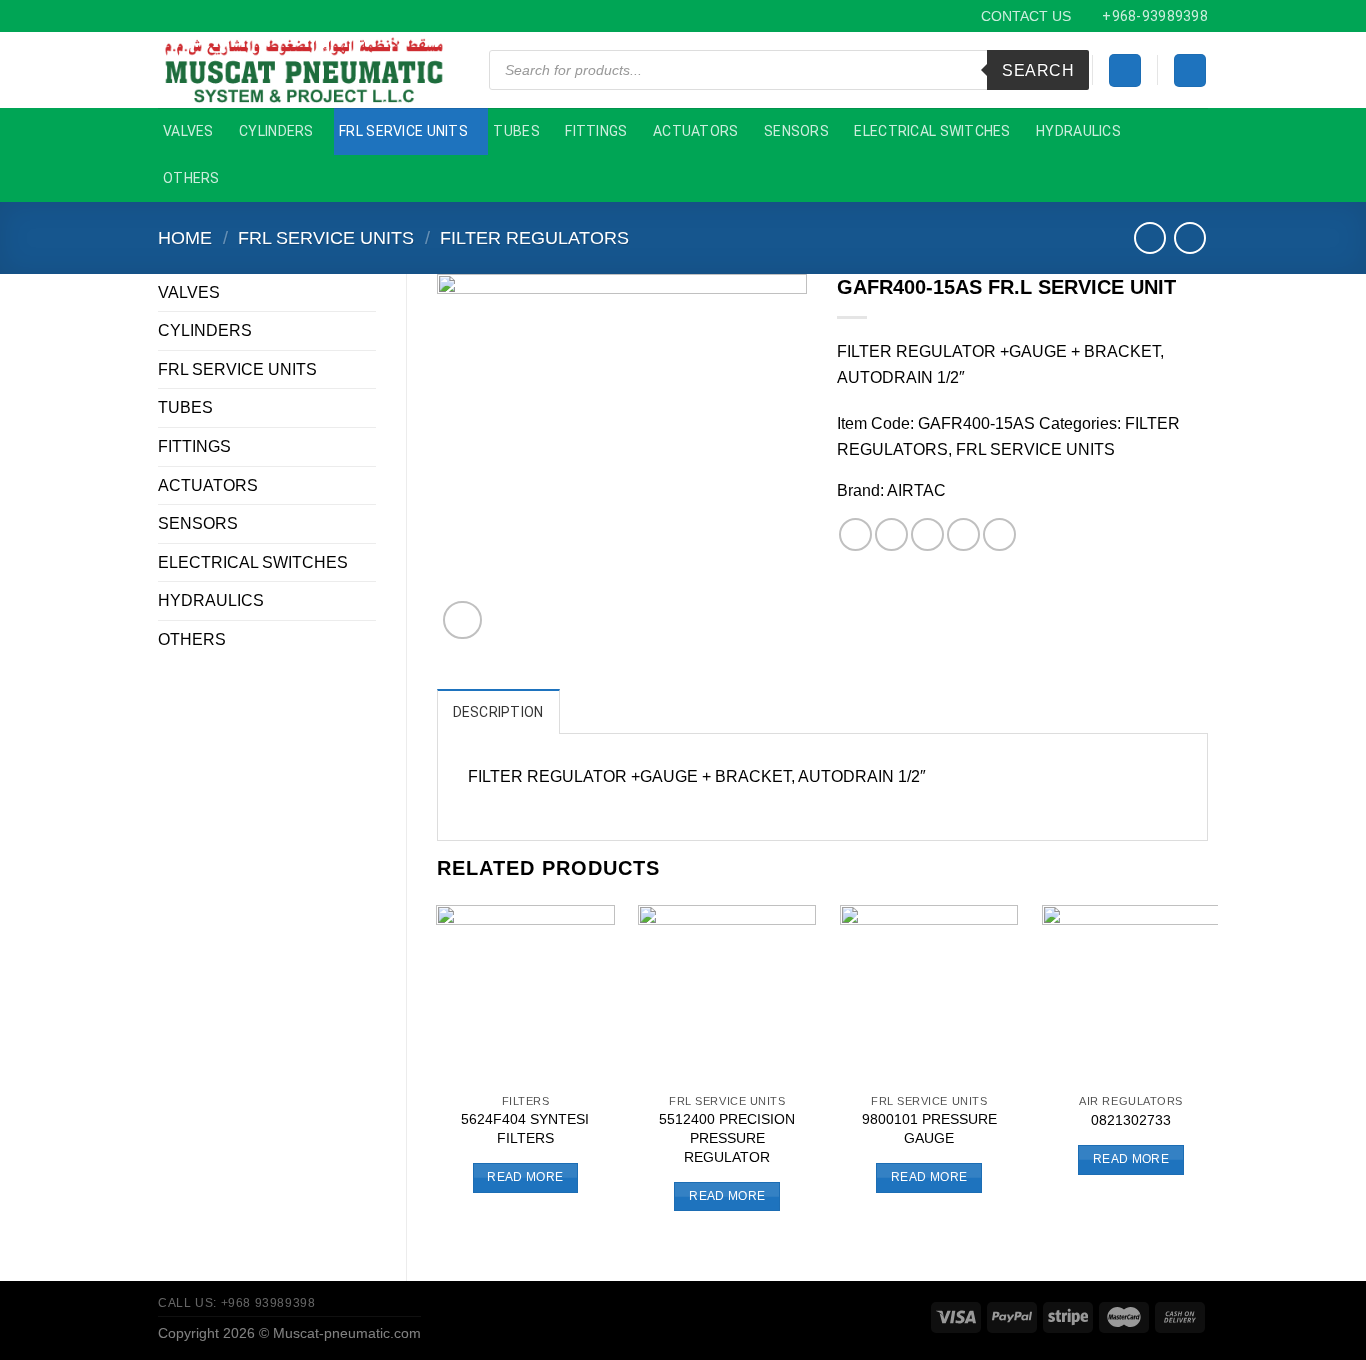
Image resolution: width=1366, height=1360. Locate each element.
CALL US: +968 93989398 (236, 1303)
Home (185, 237)
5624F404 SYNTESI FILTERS (525, 1128)
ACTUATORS (696, 131)
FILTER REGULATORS (534, 237)
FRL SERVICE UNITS (403, 131)
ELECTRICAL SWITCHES (932, 131)
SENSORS (796, 131)
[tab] (498, 711)
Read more (525, 1177)
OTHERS (191, 178)
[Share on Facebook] (855, 534)
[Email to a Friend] (927, 534)
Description (498, 712)
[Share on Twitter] (891, 534)
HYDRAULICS (1078, 131)
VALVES (188, 131)
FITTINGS (596, 131)
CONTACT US (1026, 16)
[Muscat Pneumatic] (307, 70)
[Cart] (1190, 70)
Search (1038, 70)
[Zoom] (462, 620)
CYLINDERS (276, 131)
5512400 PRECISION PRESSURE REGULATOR (727, 1137)
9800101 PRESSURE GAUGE (929, 1128)
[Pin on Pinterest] (963, 534)
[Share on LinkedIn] (999, 534)
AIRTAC (916, 490)
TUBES (516, 131)
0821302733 (1131, 1120)
